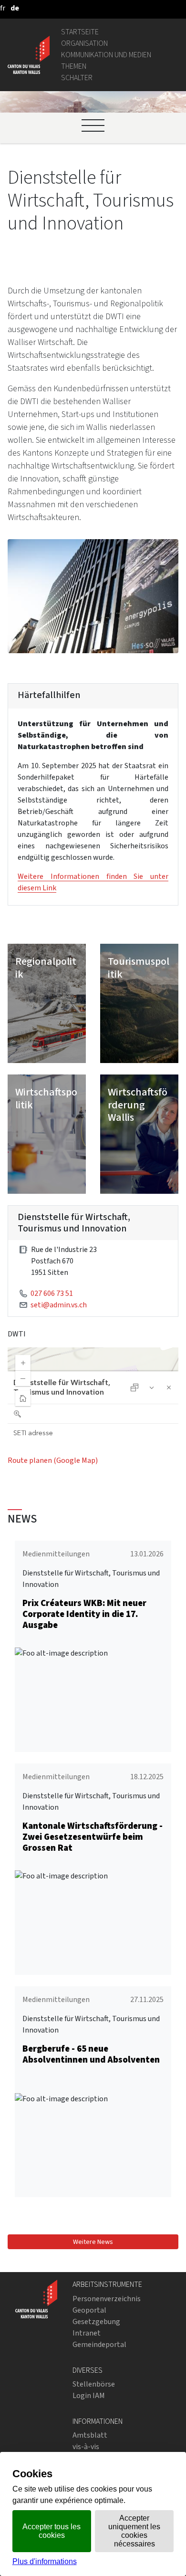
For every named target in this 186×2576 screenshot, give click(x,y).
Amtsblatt (90, 2435)
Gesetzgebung (96, 2321)
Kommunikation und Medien (106, 55)
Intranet (87, 2333)
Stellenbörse (94, 2384)
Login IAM (89, 2395)
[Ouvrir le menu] (93, 125)
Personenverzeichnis (107, 2299)
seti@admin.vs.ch (59, 1305)
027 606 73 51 (52, 1293)
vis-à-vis (86, 2446)
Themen (74, 66)
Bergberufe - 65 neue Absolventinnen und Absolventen (91, 2054)
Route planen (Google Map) (53, 1460)
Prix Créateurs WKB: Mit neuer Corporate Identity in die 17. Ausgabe (84, 1614)
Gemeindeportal (99, 2344)
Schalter (77, 78)
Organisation (84, 43)
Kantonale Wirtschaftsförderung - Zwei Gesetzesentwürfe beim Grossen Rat (93, 1837)
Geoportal (89, 2310)
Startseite (80, 32)
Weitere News (93, 2242)
